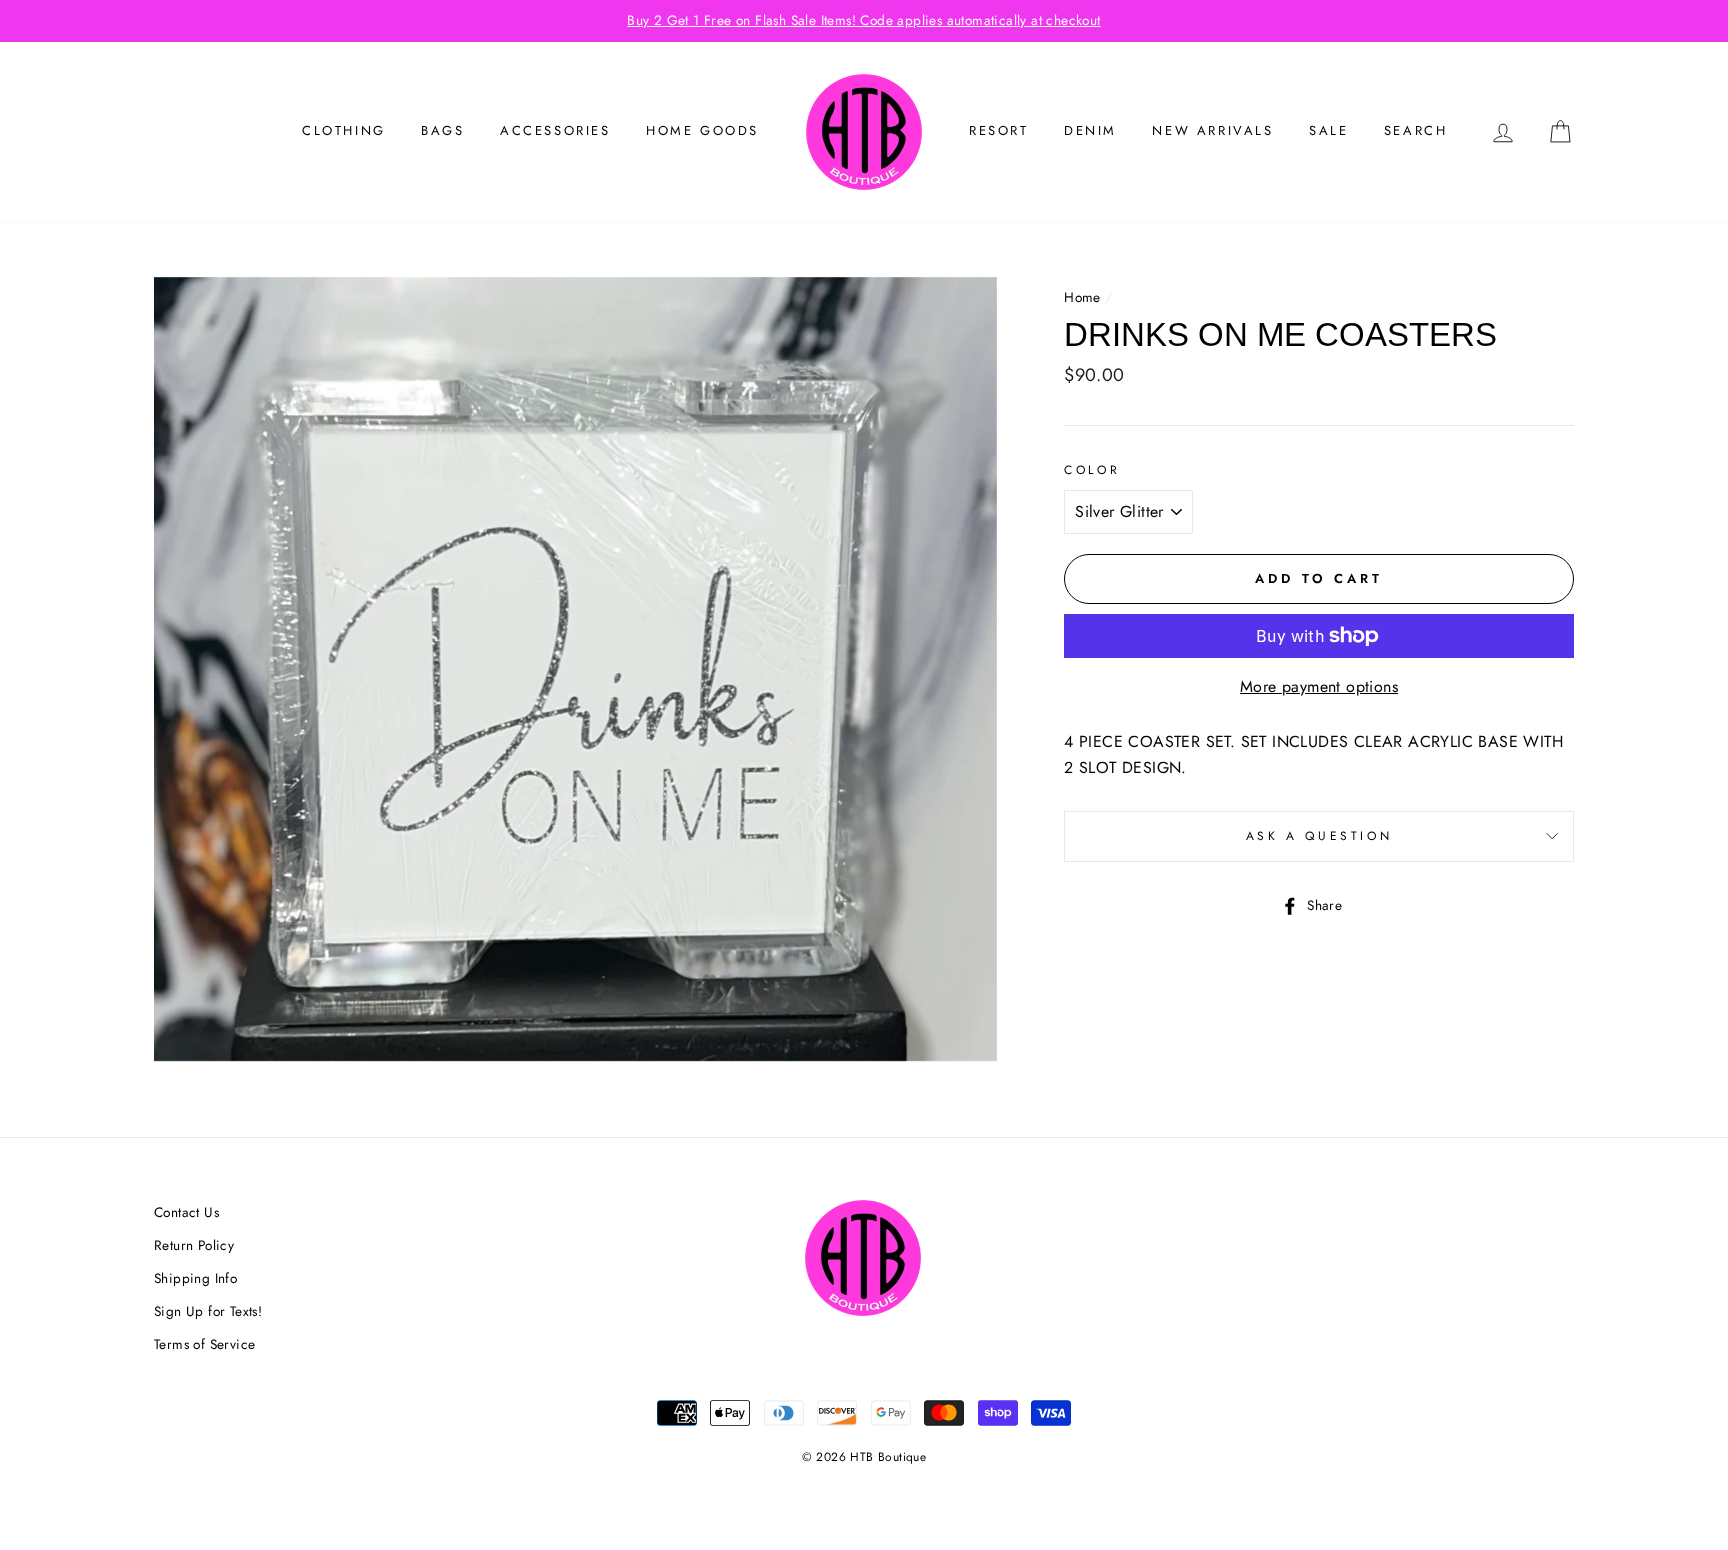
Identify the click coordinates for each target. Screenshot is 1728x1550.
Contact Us (186, 1212)
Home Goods (702, 130)
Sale (1328, 130)
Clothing (344, 130)
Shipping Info (195, 1278)
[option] (864, 21)
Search (1416, 130)
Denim (1090, 130)
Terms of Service (204, 1344)
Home (1082, 297)
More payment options (1319, 686)
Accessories (555, 130)
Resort (999, 130)
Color (1092, 470)
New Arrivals (1212, 130)
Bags (442, 130)
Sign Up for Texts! (208, 1311)
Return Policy (194, 1245)
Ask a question (1319, 836)
